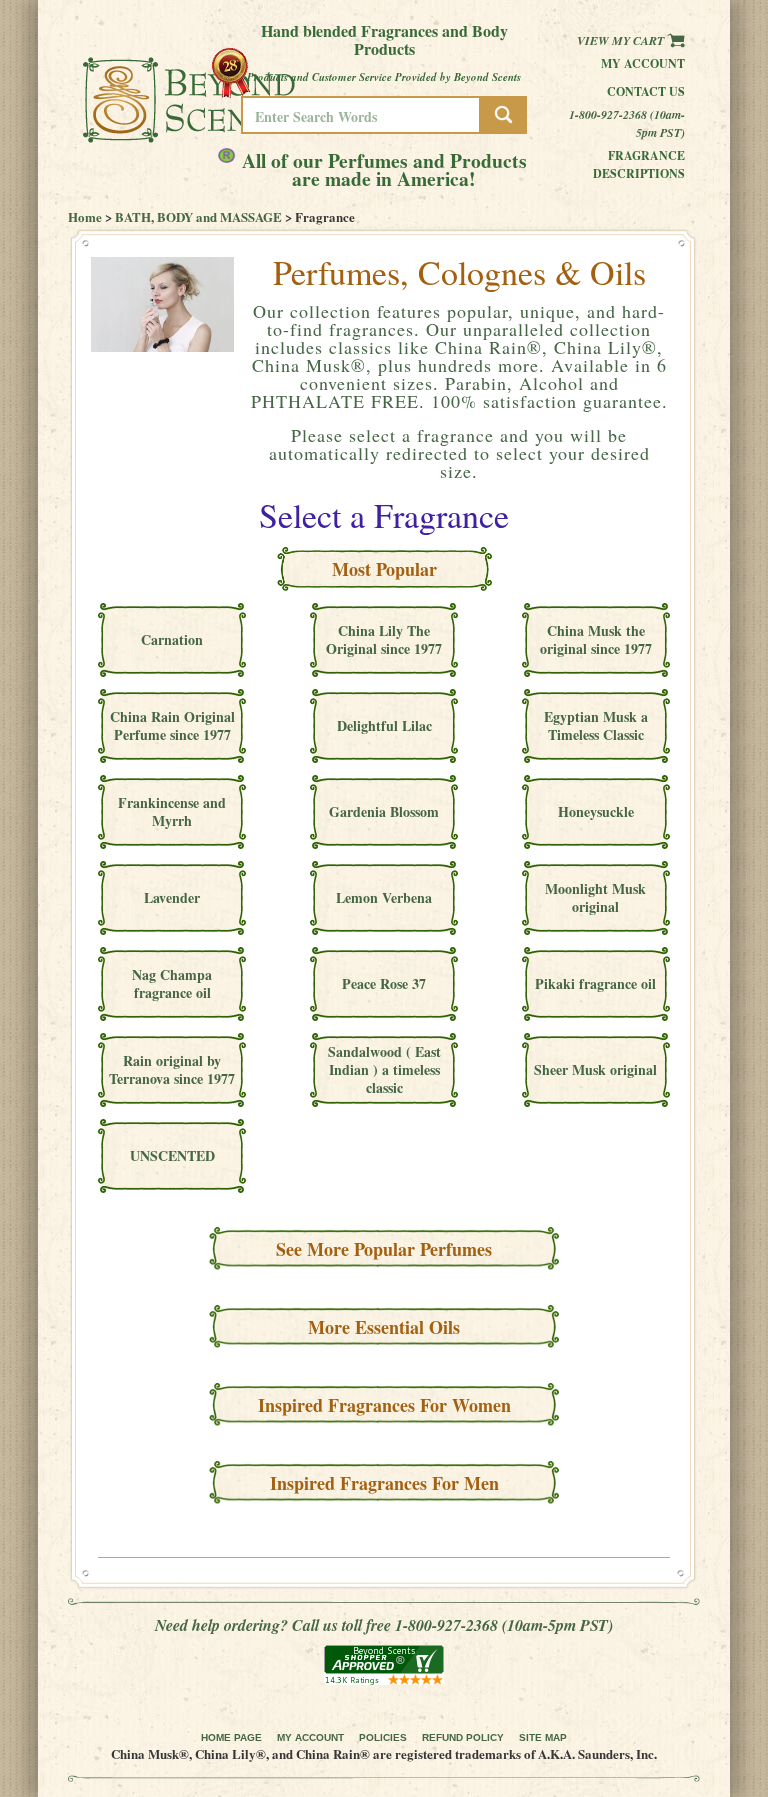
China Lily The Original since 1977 (384, 639)
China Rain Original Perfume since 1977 (172, 725)
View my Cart (622, 40)
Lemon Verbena (384, 897)
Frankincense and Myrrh (172, 811)
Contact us (646, 91)
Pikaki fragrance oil (595, 983)
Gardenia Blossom (384, 811)
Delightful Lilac (384, 725)
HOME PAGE (231, 1737)
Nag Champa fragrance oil (172, 983)
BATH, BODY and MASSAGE (198, 216)
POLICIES (383, 1737)
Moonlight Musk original (595, 897)
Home (85, 216)
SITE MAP (543, 1737)
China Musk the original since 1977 (596, 639)
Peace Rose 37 (384, 983)
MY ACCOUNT (310, 1737)
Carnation (172, 639)
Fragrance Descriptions (639, 164)
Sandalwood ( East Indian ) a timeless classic (384, 1069)
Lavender (172, 897)
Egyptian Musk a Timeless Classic (596, 725)
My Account (643, 63)
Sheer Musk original (595, 1069)
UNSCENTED (172, 1155)
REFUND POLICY (463, 1737)
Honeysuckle (596, 811)
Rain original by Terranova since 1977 (172, 1069)
